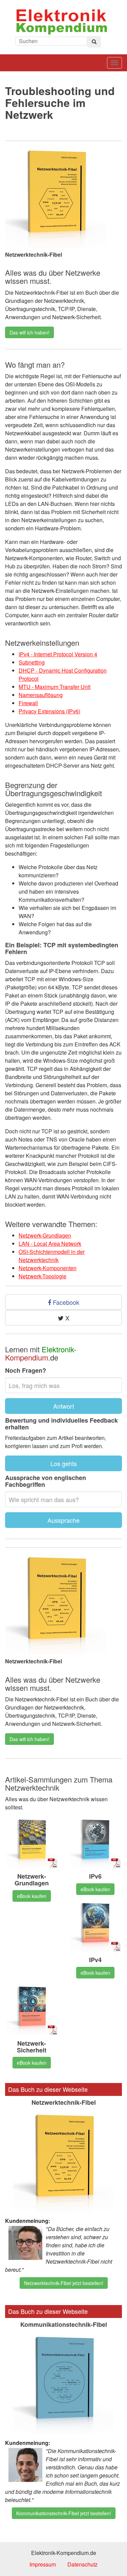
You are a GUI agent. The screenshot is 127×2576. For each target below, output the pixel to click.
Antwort (64, 1406)
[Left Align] (94, 42)
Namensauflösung (41, 695)
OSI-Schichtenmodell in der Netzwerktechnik (52, 1256)
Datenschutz (82, 2564)
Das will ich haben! (29, 332)
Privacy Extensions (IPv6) (49, 711)
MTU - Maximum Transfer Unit (55, 687)
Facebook (65, 1302)
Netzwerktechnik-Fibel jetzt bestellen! (64, 2283)
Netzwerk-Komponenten (48, 1268)
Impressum (43, 2564)
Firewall (28, 703)
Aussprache (63, 1520)
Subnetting (32, 662)
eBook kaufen (32, 1896)
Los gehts (64, 1463)
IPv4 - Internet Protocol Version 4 (58, 654)
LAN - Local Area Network (50, 1244)
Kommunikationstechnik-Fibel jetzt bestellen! (64, 2513)
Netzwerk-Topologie (43, 1276)
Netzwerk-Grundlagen (45, 1235)
